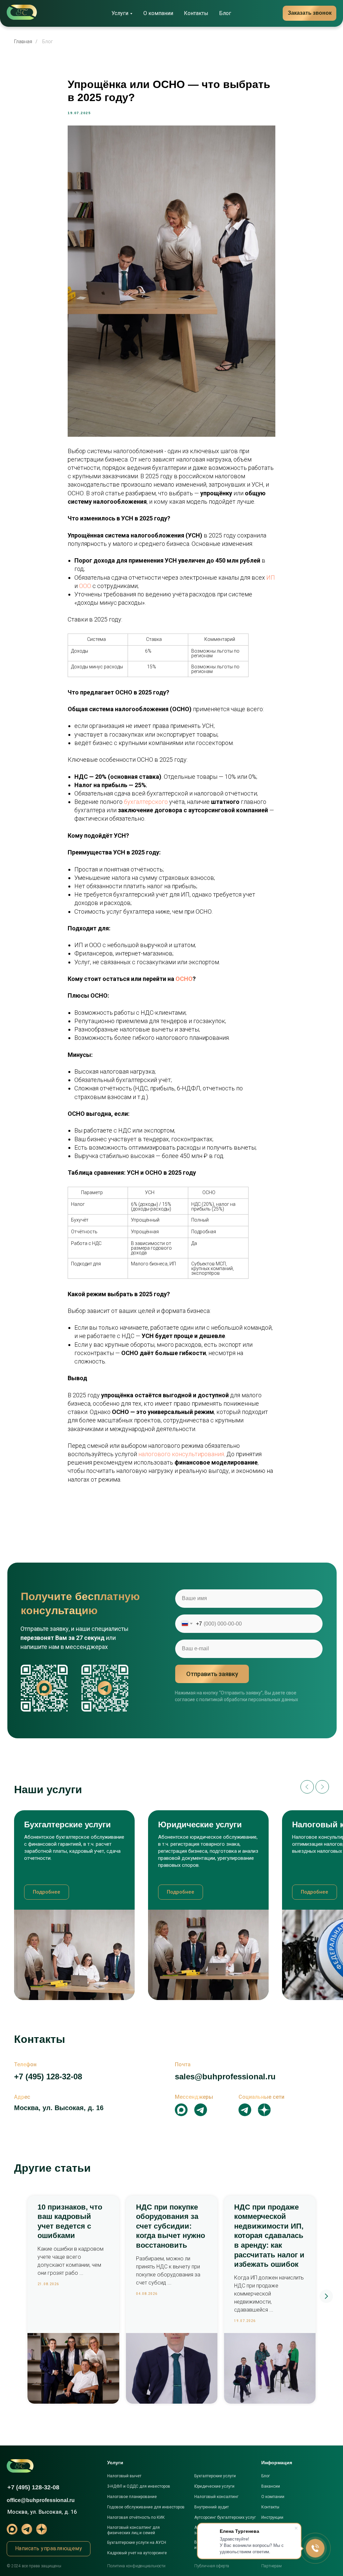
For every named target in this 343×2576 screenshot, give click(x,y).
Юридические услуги (214, 2486)
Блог (225, 13)
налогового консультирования (181, 1454)
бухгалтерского (147, 802)
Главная (23, 41)
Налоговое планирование (132, 2497)
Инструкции (272, 2517)
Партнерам (271, 2566)
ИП (271, 577)
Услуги (120, 13)
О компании (158, 13)
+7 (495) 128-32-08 (48, 2076)
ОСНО (184, 979)
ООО (86, 586)
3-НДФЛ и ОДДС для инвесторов (139, 2486)
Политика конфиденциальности (136, 2566)
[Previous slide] (307, 1787)
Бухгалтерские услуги (215, 2476)
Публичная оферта (212, 2566)
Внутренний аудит (212, 2507)
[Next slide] (322, 1787)
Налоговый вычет (124, 2476)
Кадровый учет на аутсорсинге (137, 2553)
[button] (49, 2549)
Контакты (196, 13)
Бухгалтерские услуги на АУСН (137, 2543)
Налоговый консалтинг (216, 2497)
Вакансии (271, 2486)
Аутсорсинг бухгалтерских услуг (225, 2517)
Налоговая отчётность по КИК (136, 2517)
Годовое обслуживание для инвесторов (146, 2507)
